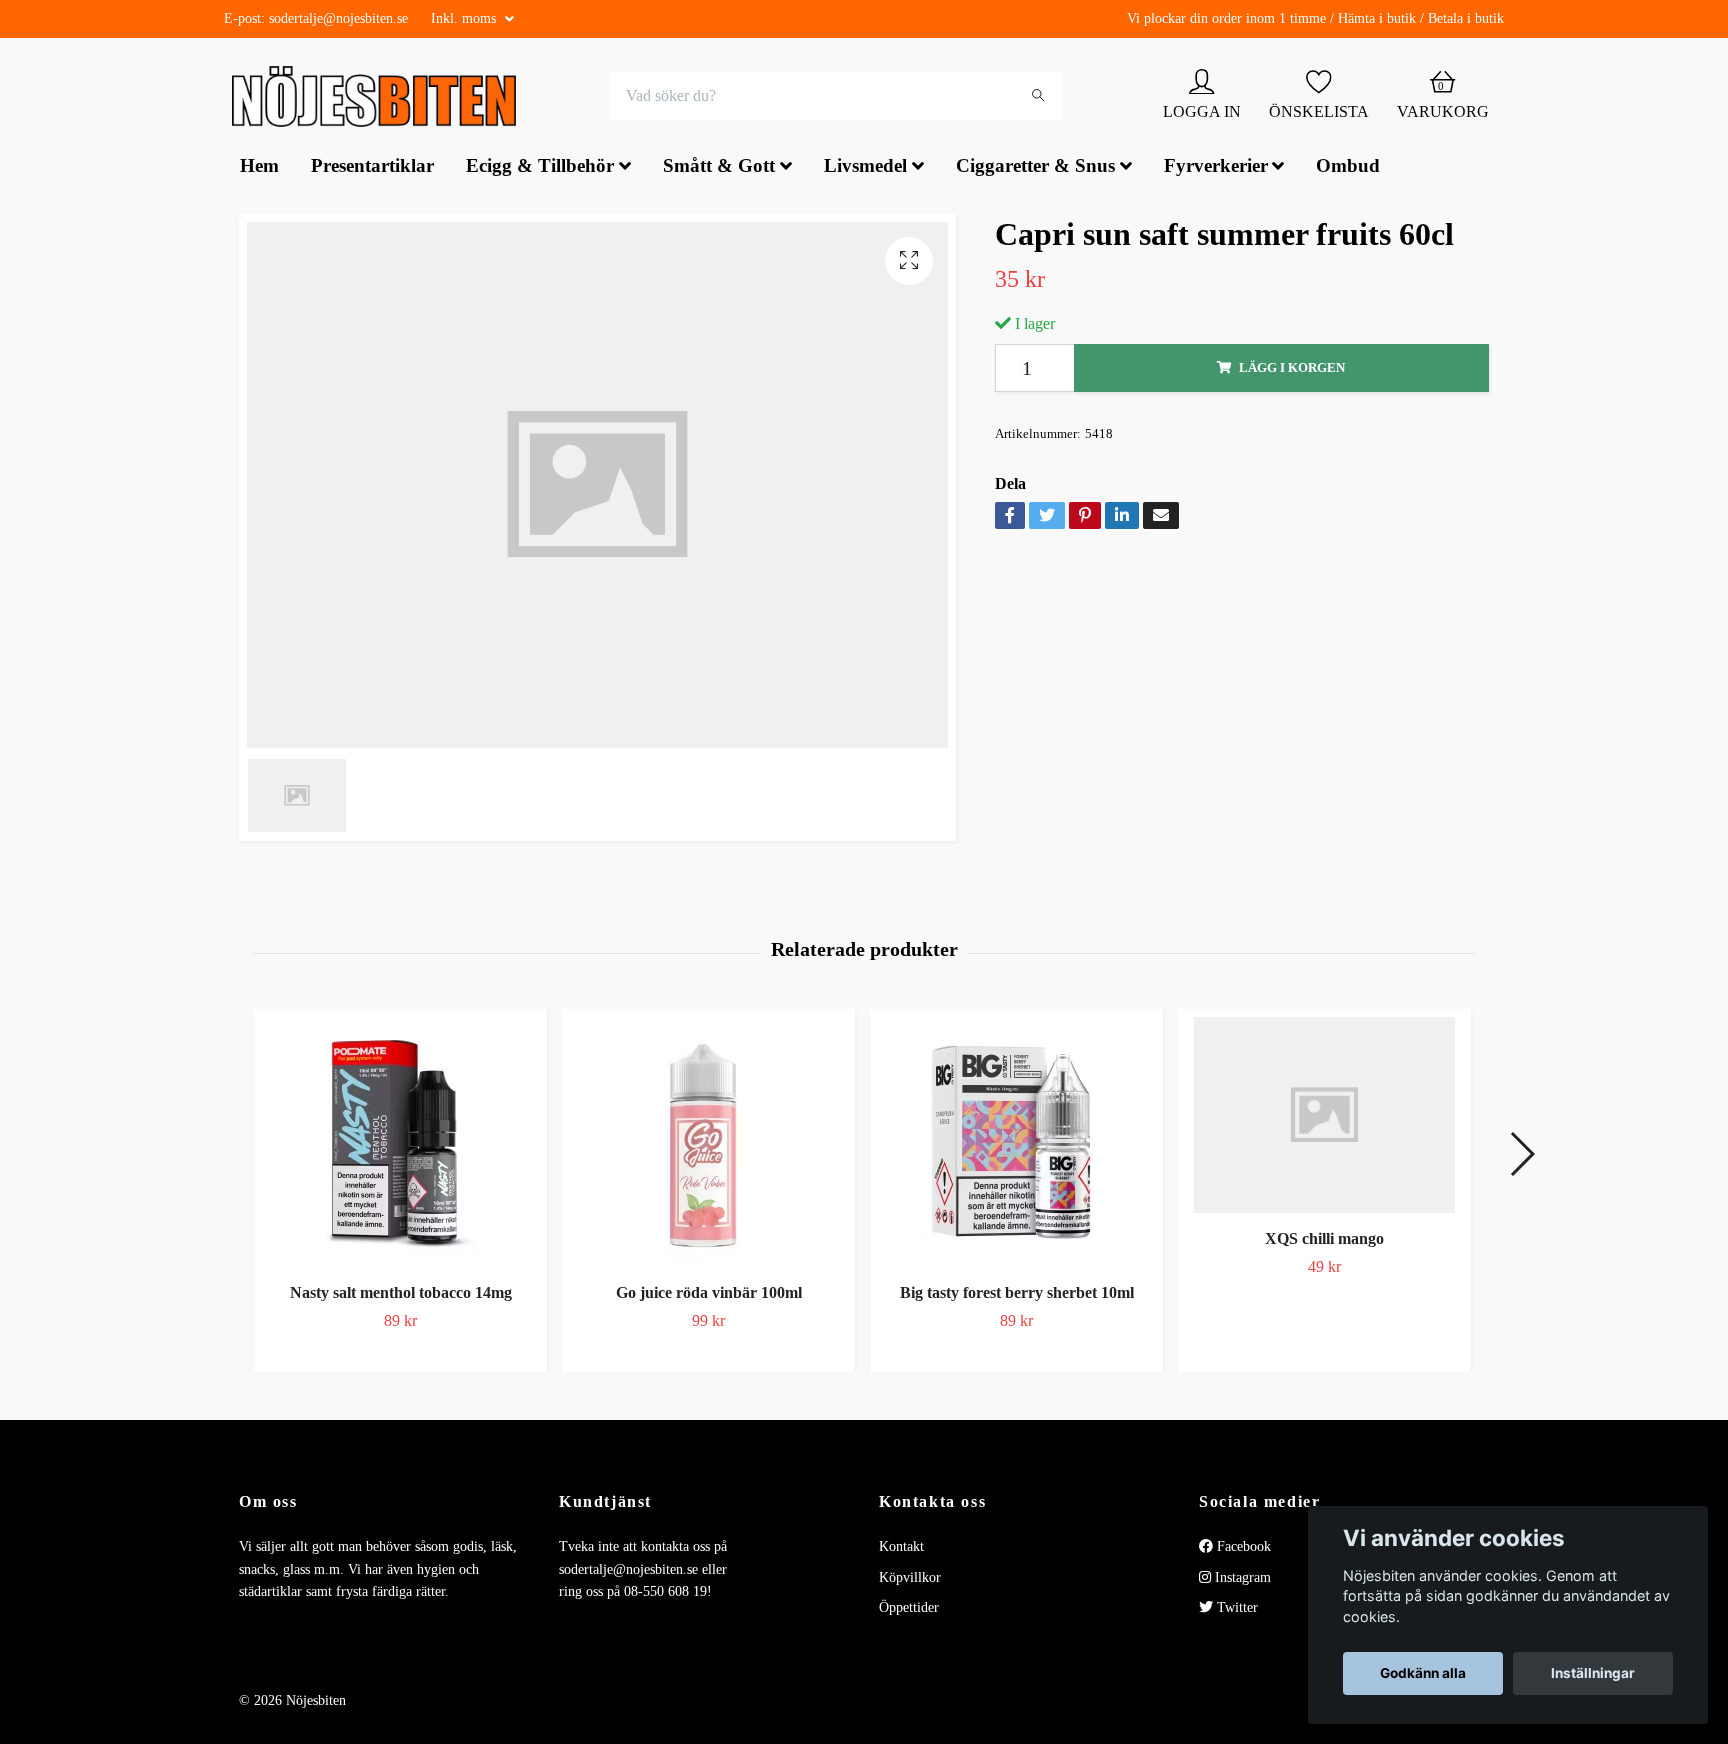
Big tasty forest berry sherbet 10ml (1017, 1295)
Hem (259, 168)
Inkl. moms (465, 18)
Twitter (1235, 1610)
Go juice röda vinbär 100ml (709, 1295)
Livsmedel (865, 168)
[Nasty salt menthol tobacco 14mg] (400, 1145)
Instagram (1241, 1579)
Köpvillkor (910, 1579)
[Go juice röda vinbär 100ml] (708, 1145)
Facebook (1242, 1549)
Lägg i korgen (1292, 370)
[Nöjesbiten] (379, 98)
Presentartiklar (372, 168)
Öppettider (909, 1610)
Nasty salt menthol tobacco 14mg (401, 1295)
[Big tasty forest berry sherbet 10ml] (1016, 1145)
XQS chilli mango (1324, 1240)
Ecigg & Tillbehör (540, 168)
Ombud (1348, 168)
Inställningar (1593, 1673)
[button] (1521, 1156)
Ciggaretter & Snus (1035, 168)
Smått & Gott (719, 168)
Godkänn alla (1423, 1673)
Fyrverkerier (1216, 168)
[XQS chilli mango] (1324, 1118)
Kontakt (901, 1549)
